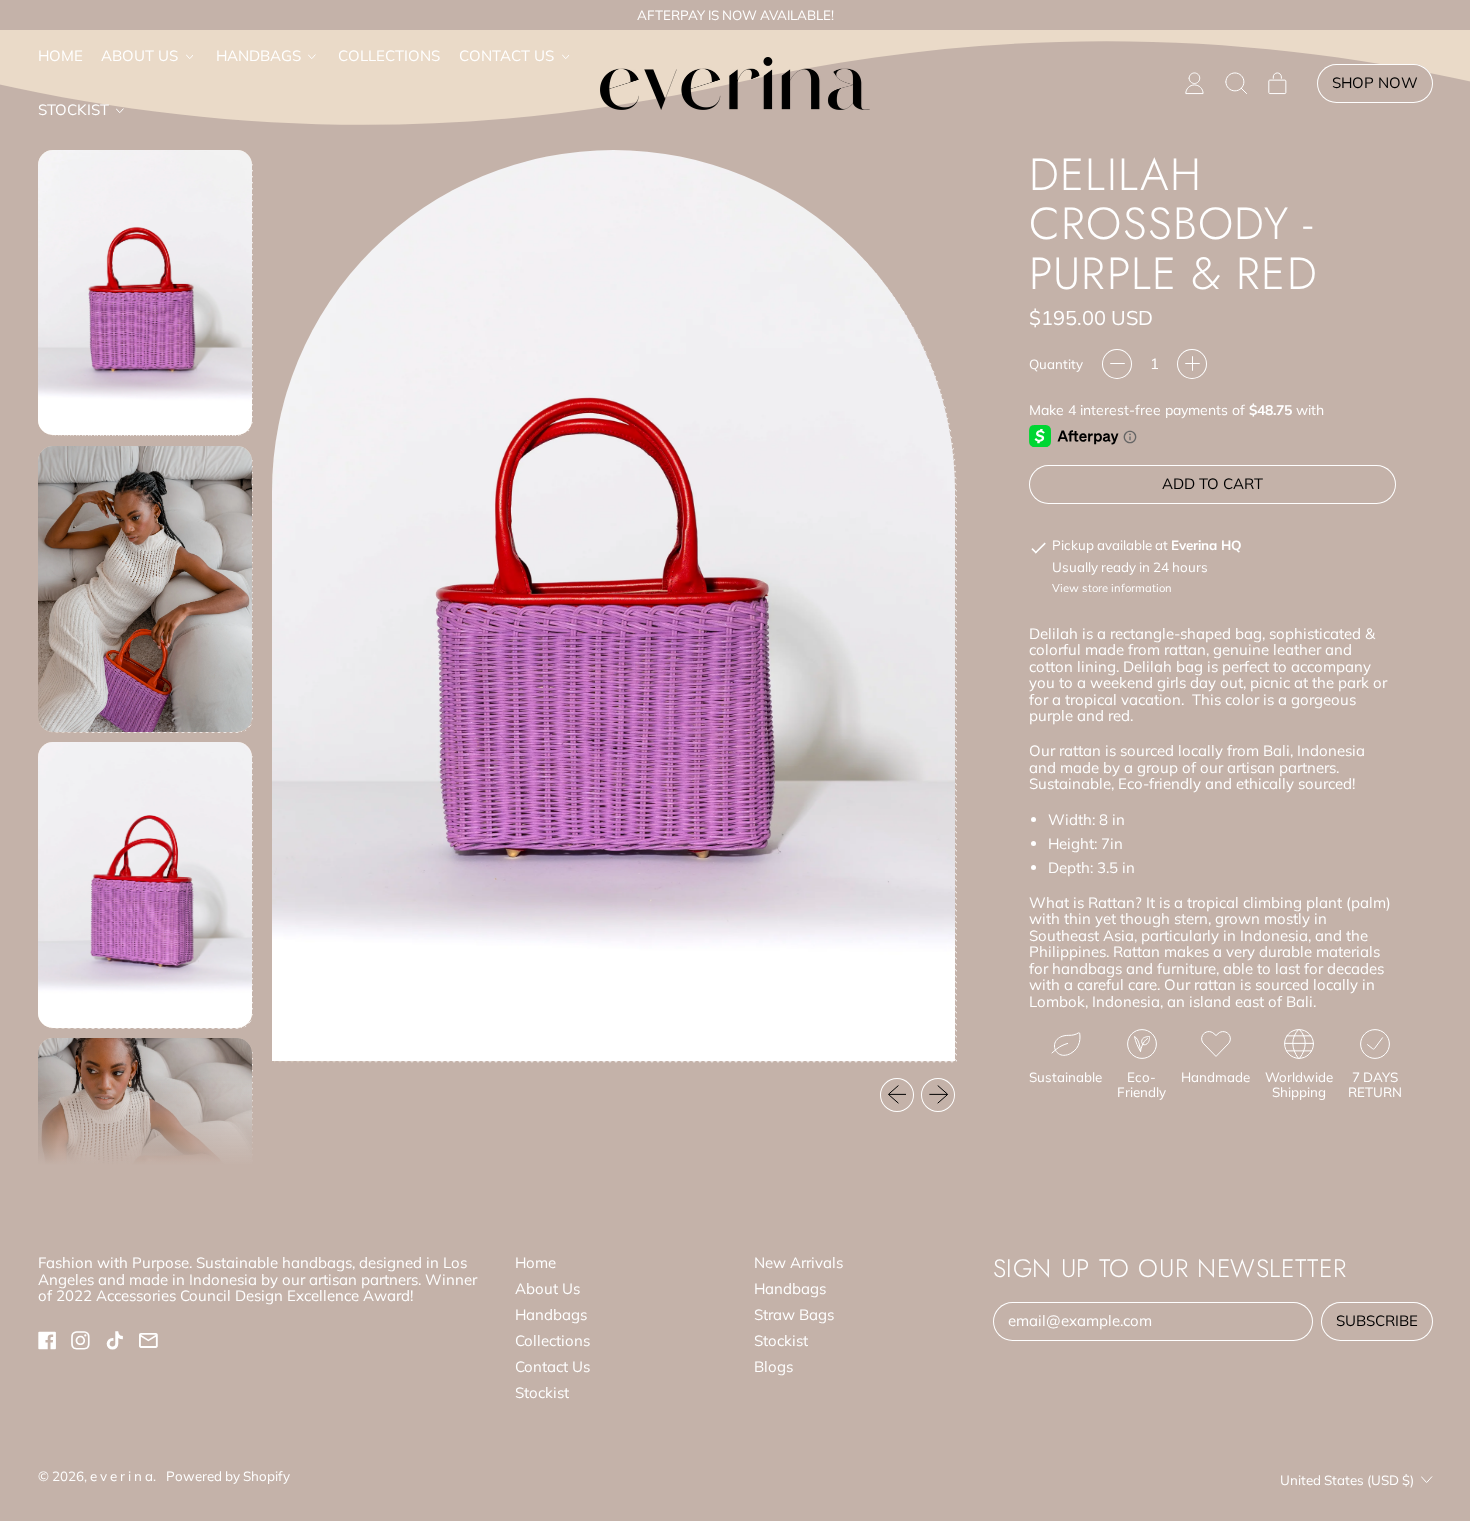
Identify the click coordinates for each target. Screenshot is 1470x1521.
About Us (547, 1288)
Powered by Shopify (228, 1476)
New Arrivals (798, 1262)
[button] (1235, 84)
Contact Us (552, 1366)
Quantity (1056, 364)
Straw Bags (794, 1314)
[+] (1192, 364)
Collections (389, 55)
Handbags (551, 1314)
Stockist (542, 1392)
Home (60, 55)
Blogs (773, 1366)
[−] (1117, 364)
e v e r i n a (121, 1476)
